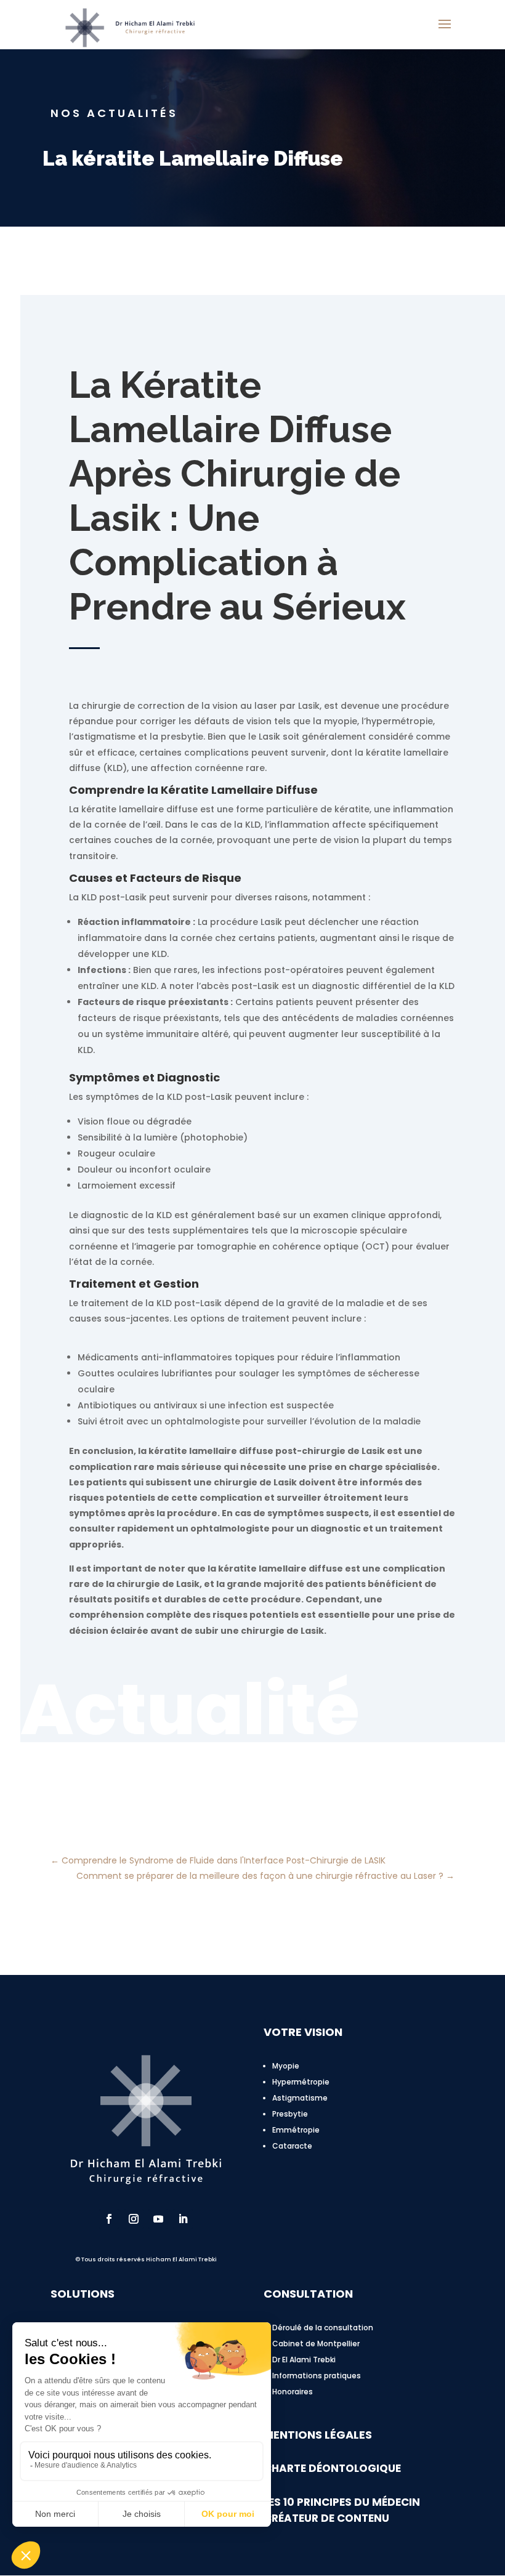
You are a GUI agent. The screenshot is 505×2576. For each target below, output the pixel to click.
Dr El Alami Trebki (304, 2360)
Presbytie (290, 2114)
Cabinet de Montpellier (316, 2344)
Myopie (286, 2066)
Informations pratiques (317, 2376)
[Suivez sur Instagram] (134, 2219)
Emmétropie (296, 2130)
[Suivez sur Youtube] (158, 2219)
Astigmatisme (300, 2098)
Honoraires (293, 2392)
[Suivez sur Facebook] (109, 2219)
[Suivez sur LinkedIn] (183, 2219)
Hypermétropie (301, 2082)
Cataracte (292, 2146)
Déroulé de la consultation (323, 2328)
